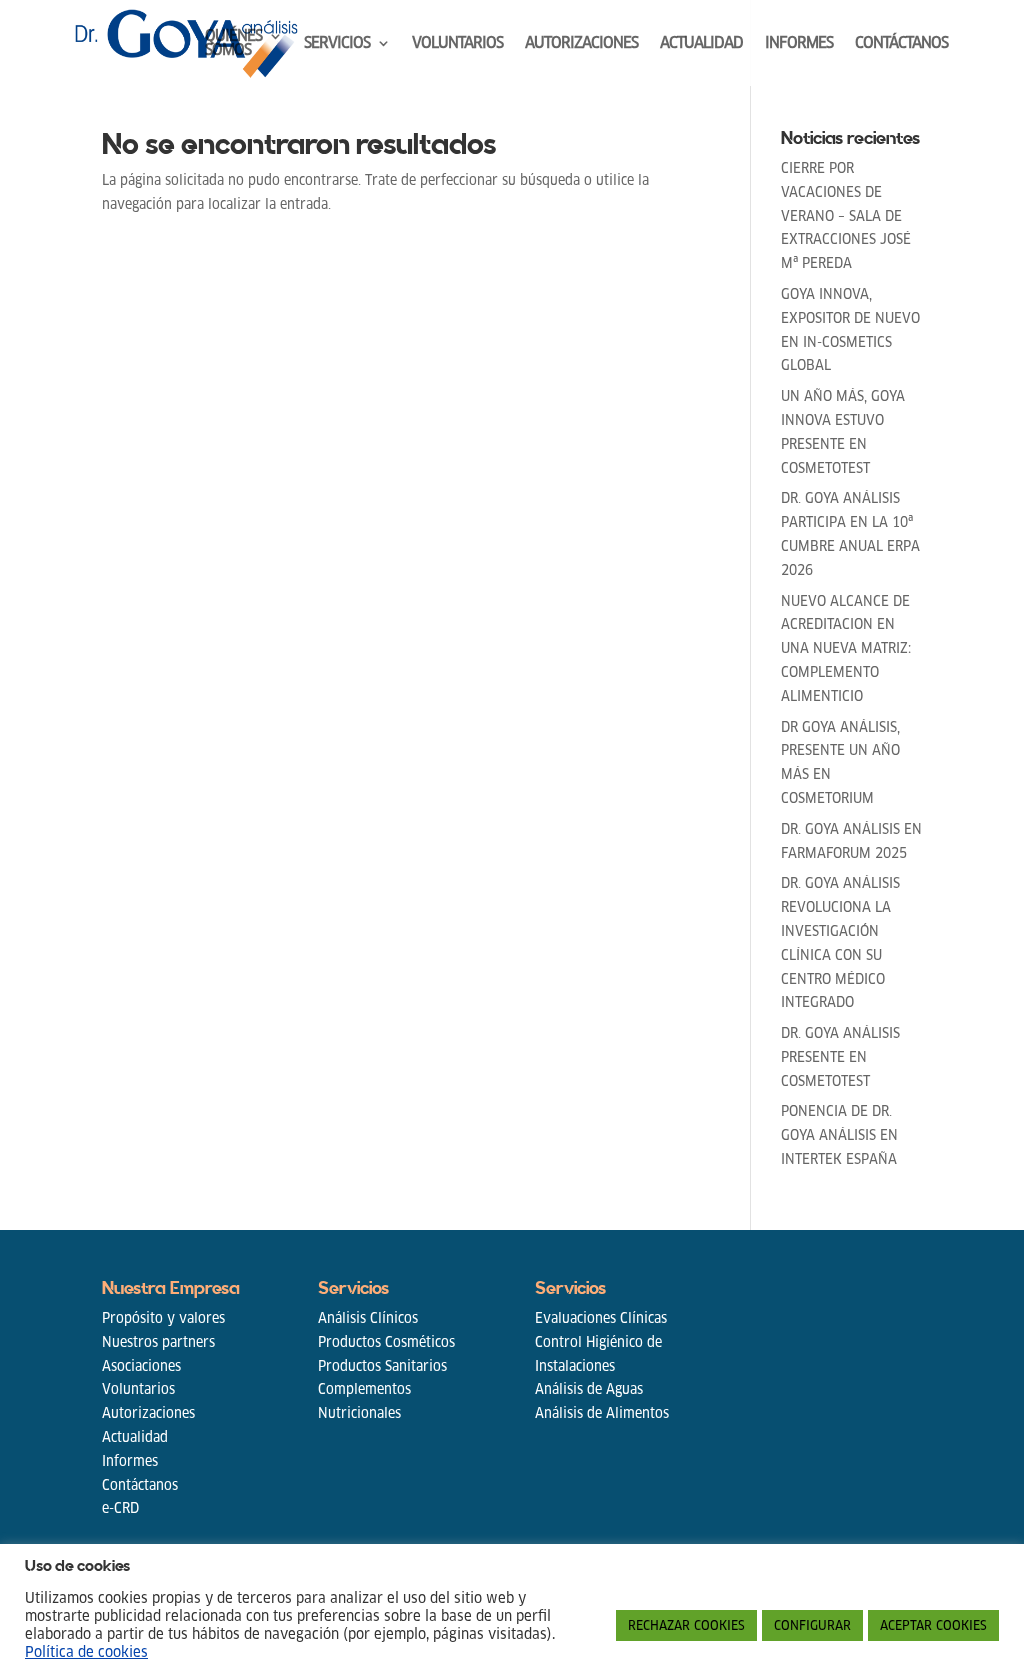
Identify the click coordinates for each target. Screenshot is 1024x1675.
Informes (130, 1461)
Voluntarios (138, 1389)
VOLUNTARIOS (457, 44)
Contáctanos (140, 1485)
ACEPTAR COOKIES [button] (933, 1625)
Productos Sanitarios (382, 1366)
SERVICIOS (337, 44)
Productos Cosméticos (386, 1342)
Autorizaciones (148, 1413)
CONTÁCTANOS (901, 44)
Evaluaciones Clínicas (601, 1318)
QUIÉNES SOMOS (233, 44)
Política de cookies (86, 1652)
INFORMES (799, 44)
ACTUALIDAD (701, 44)
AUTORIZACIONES (581, 44)
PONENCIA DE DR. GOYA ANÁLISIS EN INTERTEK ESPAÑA (839, 1135)
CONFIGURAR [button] (812, 1625)
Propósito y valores (163, 1318)
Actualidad (135, 1437)
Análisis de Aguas (589, 1389)
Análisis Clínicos (368, 1318)
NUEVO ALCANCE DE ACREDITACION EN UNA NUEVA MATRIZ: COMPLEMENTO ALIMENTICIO (846, 648)
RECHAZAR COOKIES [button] (686, 1625)
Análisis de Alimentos (602, 1413)
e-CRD (120, 1508)
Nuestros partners (158, 1342)
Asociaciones (141, 1366)
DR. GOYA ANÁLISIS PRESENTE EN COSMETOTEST (840, 1057)
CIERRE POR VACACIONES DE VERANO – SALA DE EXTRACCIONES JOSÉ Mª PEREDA (846, 215)
